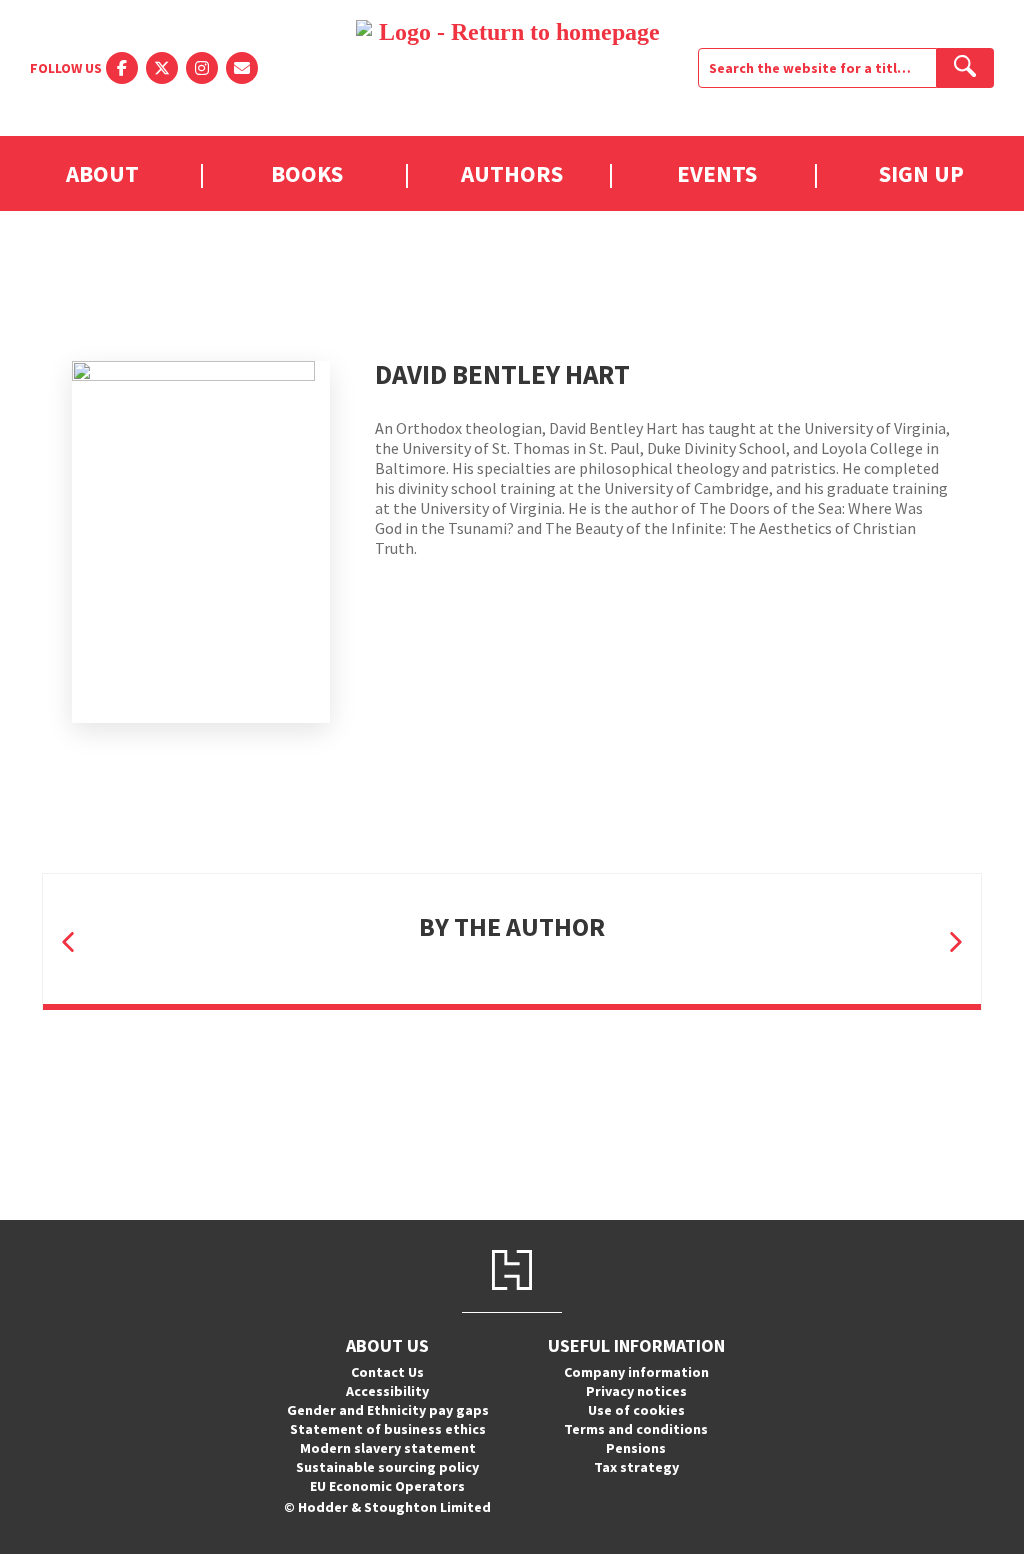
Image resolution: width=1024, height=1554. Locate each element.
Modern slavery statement (388, 1448)
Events (717, 173)
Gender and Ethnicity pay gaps (388, 1410)
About (102, 173)
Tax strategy (636, 1467)
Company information (636, 1372)
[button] (68, 941)
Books (307, 173)
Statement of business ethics (388, 1429)
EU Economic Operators (387, 1486)
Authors (512, 173)
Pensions (636, 1448)
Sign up (921, 173)
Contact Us (387, 1372)
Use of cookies (636, 1410)
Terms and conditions (636, 1429)
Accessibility (387, 1391)
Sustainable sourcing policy (387, 1467)
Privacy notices (636, 1391)
